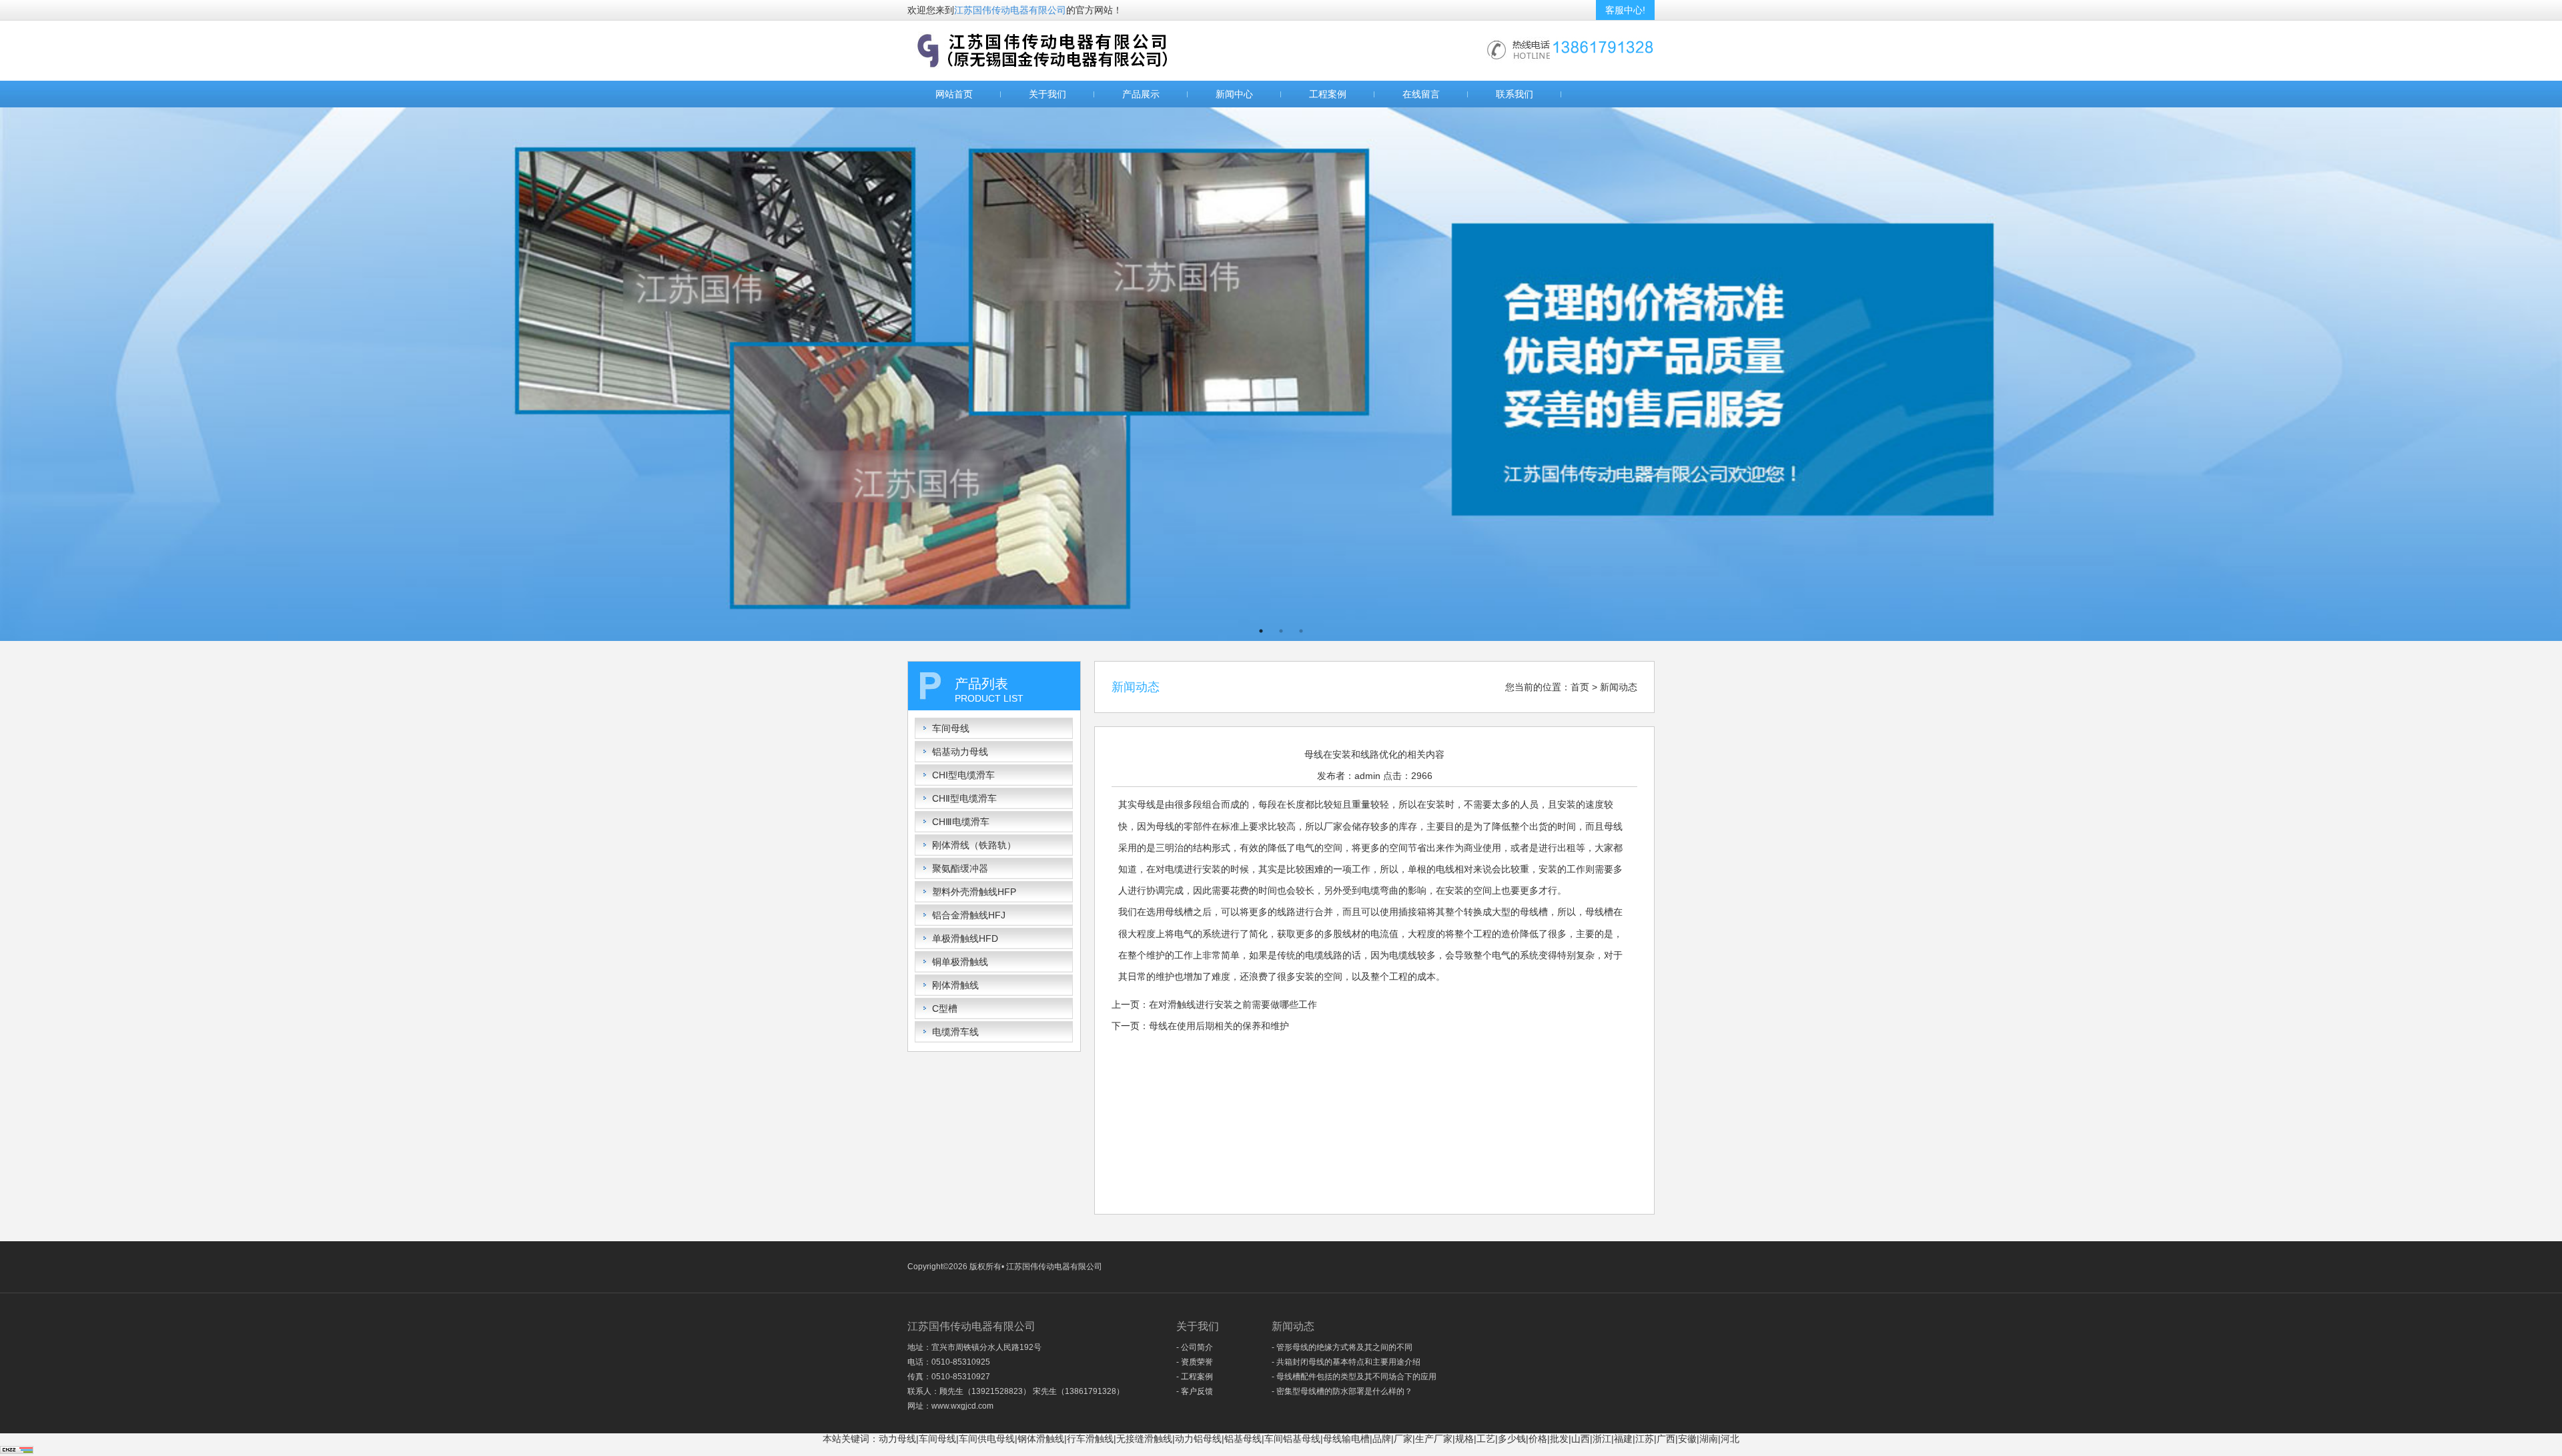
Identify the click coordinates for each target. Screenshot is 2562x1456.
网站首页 (954, 94)
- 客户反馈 (1195, 1391)
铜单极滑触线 (960, 962)
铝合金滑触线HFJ (969, 915)
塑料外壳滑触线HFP (974, 892)
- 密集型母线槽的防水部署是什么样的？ (1342, 1391)
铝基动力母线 (960, 752)
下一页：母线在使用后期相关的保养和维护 (1200, 1026)
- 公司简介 (1195, 1347)
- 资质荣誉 (1195, 1362)
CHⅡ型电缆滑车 (964, 798)
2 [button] (1281, 631)
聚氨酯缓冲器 (960, 868)
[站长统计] (17, 1451)
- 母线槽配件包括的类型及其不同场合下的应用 (1354, 1377)
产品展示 (1141, 94)
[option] (1281, 374)
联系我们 (1515, 94)
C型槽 (945, 1008)
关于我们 (1047, 94)
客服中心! (1625, 10)
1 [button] (1261, 631)
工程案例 (1328, 94)
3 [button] (1301, 631)
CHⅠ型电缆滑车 (963, 775)
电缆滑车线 (955, 1032)
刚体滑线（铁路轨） (974, 845)
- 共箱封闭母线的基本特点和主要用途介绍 (1346, 1362)
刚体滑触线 (955, 985)
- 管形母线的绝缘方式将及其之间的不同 (1342, 1347)
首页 (1580, 687)
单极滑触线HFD (965, 938)
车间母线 (951, 728)
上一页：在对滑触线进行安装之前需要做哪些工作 (1214, 1004)
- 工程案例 (1195, 1377)
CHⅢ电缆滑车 (961, 822)
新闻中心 (1234, 94)
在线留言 (1421, 94)
